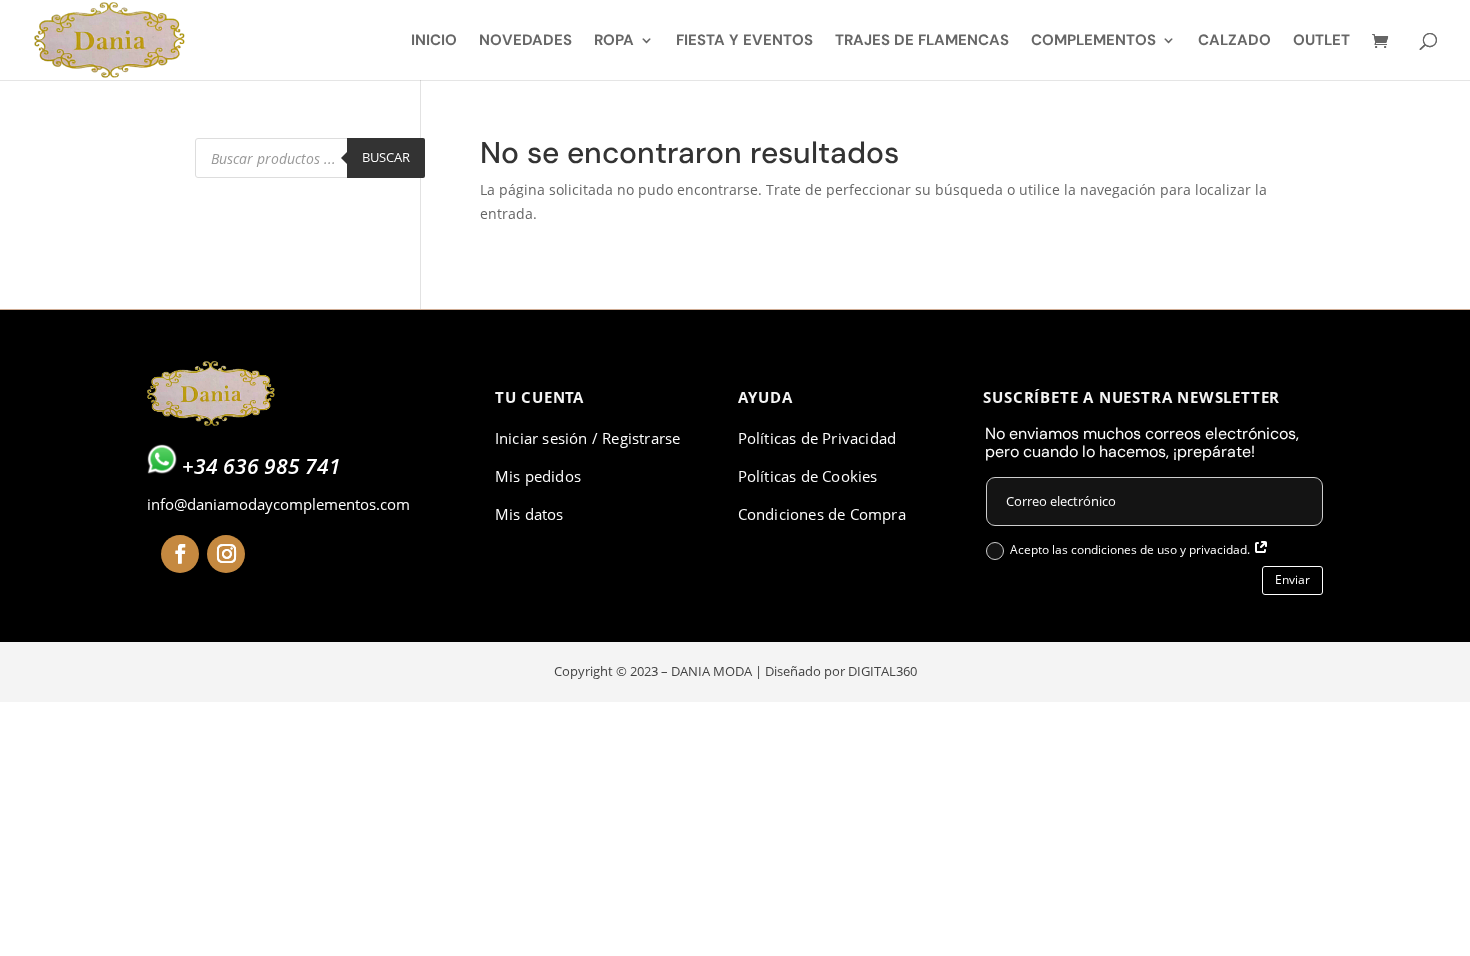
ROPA (614, 41)
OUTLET (1321, 41)
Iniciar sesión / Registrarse (588, 438)
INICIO (434, 41)
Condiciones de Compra (822, 514)
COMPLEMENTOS (1093, 41)
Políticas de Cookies (808, 476)
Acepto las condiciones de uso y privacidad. (1131, 549)
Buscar (386, 157)
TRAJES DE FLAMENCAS (922, 41)
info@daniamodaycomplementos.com (278, 504)
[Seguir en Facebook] (180, 554)
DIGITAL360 (882, 671)
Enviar (1292, 579)
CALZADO (1234, 41)
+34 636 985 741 (261, 466)
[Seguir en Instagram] (226, 554)
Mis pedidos (538, 476)
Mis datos (529, 514)
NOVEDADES (525, 41)
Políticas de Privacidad (817, 438)
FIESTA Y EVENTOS (744, 41)
